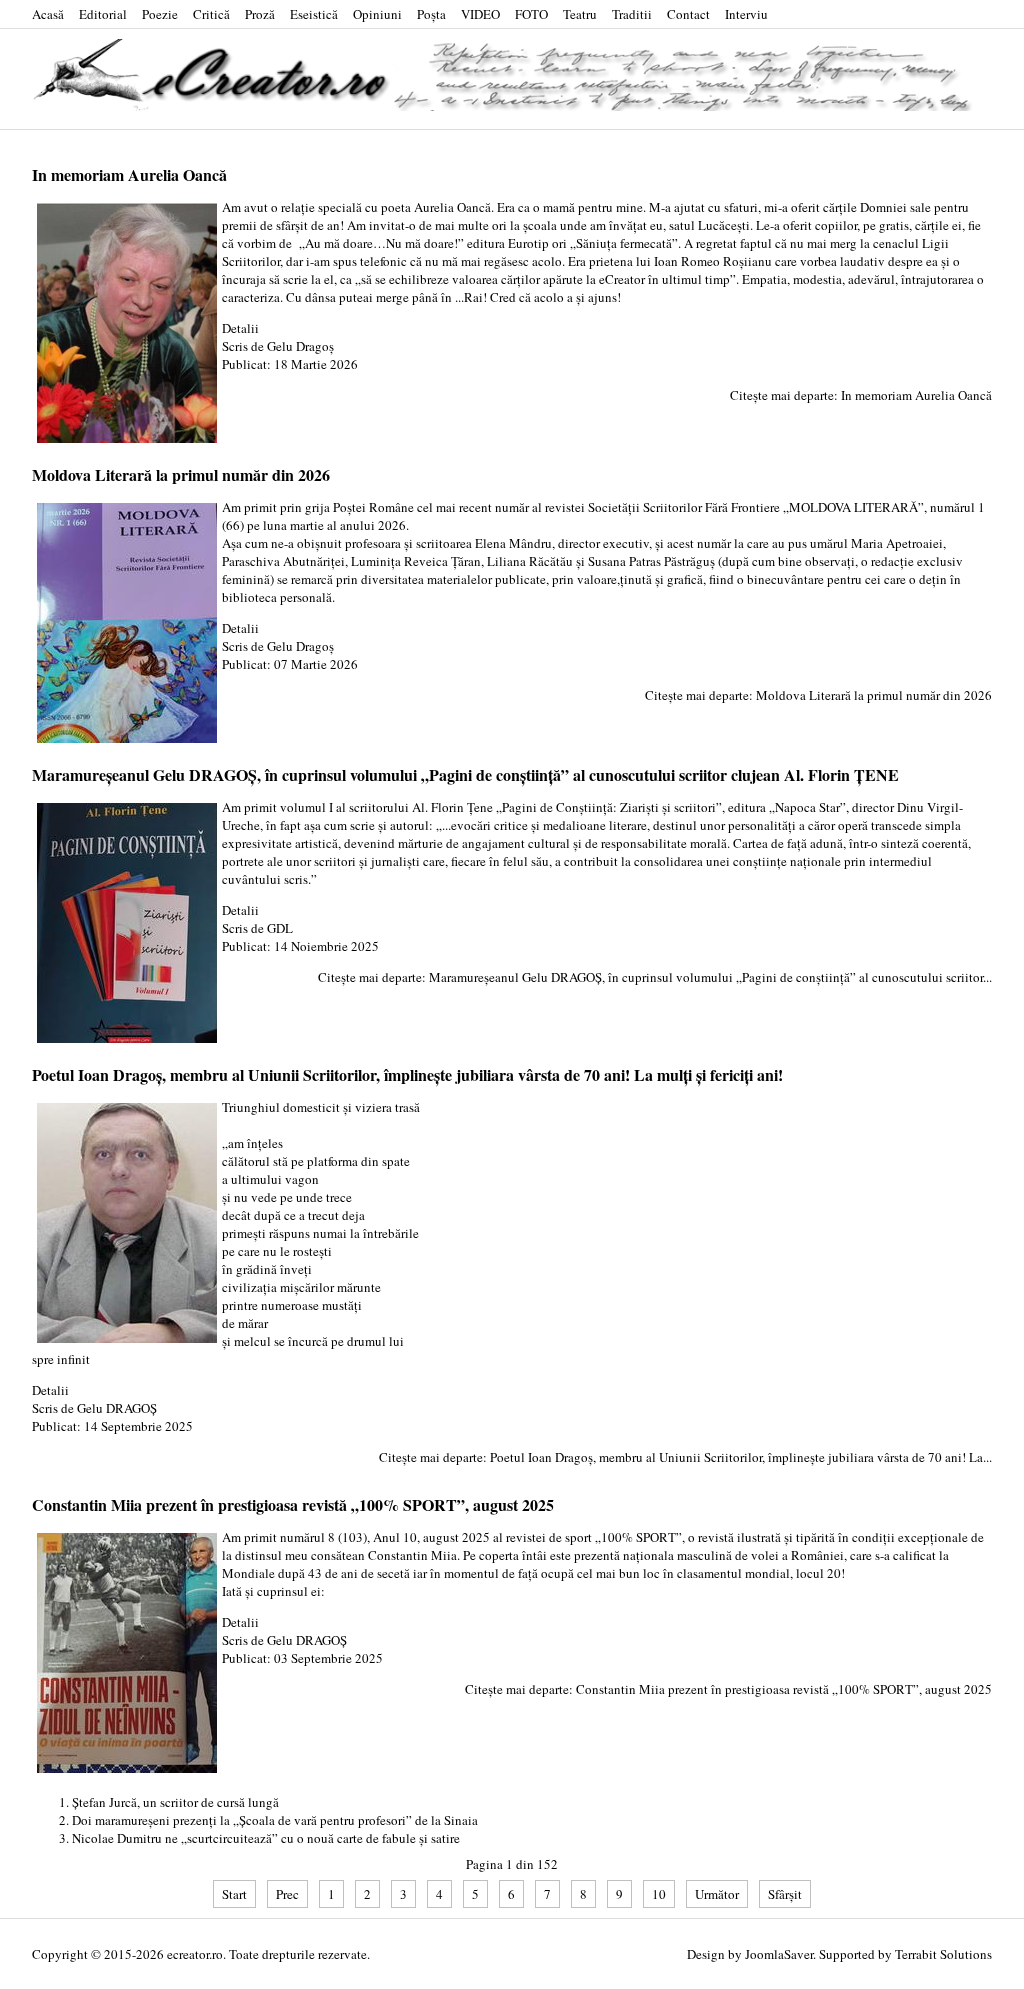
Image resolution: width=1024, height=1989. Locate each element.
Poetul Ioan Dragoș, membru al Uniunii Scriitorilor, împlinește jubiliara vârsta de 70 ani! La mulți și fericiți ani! (407, 1074)
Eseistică (314, 14)
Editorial (103, 14)
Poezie (160, 14)
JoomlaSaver (779, 1954)
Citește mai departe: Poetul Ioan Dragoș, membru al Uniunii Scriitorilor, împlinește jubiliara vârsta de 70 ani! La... (685, 1457)
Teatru (580, 14)
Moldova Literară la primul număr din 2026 (181, 474)
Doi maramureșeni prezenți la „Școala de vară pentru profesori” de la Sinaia (275, 1820)
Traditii (632, 14)
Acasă (48, 14)
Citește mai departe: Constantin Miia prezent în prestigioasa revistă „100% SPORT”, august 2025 (728, 1689)
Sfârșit (785, 1894)
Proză (260, 14)
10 (659, 1894)
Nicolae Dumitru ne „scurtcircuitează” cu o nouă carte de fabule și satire (266, 1838)
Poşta (431, 14)
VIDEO (480, 14)
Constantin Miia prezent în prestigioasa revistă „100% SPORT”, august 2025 (293, 1504)
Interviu (746, 14)
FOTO (531, 14)
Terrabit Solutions (943, 1954)
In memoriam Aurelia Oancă (129, 174)
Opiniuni (377, 14)
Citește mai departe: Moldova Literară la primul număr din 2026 (818, 695)
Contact (688, 14)
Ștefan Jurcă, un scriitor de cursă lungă (175, 1802)
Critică (211, 14)
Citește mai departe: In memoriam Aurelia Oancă (861, 395)
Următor (717, 1894)
